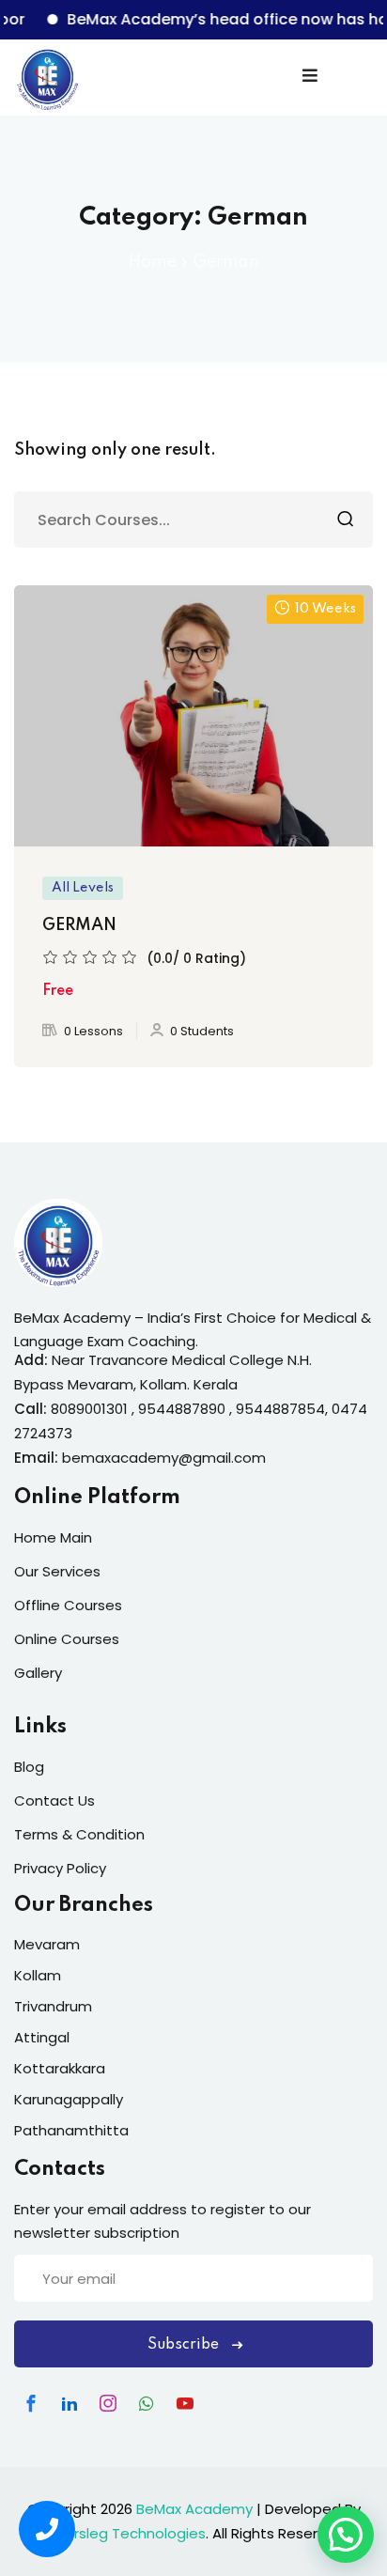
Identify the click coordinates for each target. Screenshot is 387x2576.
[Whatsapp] (147, 2403)
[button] (346, 2535)
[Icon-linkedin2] (70, 2403)
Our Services (57, 1571)
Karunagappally (69, 2099)
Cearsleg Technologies (125, 2533)
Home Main (53, 1537)
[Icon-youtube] (185, 2403)
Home (153, 262)
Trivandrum (53, 2006)
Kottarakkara (60, 2068)
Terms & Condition (79, 1834)
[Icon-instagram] (108, 2403)
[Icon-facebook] (31, 2403)
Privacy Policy (60, 1868)
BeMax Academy (194, 2509)
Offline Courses (68, 1605)
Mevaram (47, 1944)
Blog (29, 1767)
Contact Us (54, 1800)
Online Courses (67, 1639)
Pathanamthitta (71, 2130)
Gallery (38, 1673)
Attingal (42, 2037)
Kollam (38, 1975)
